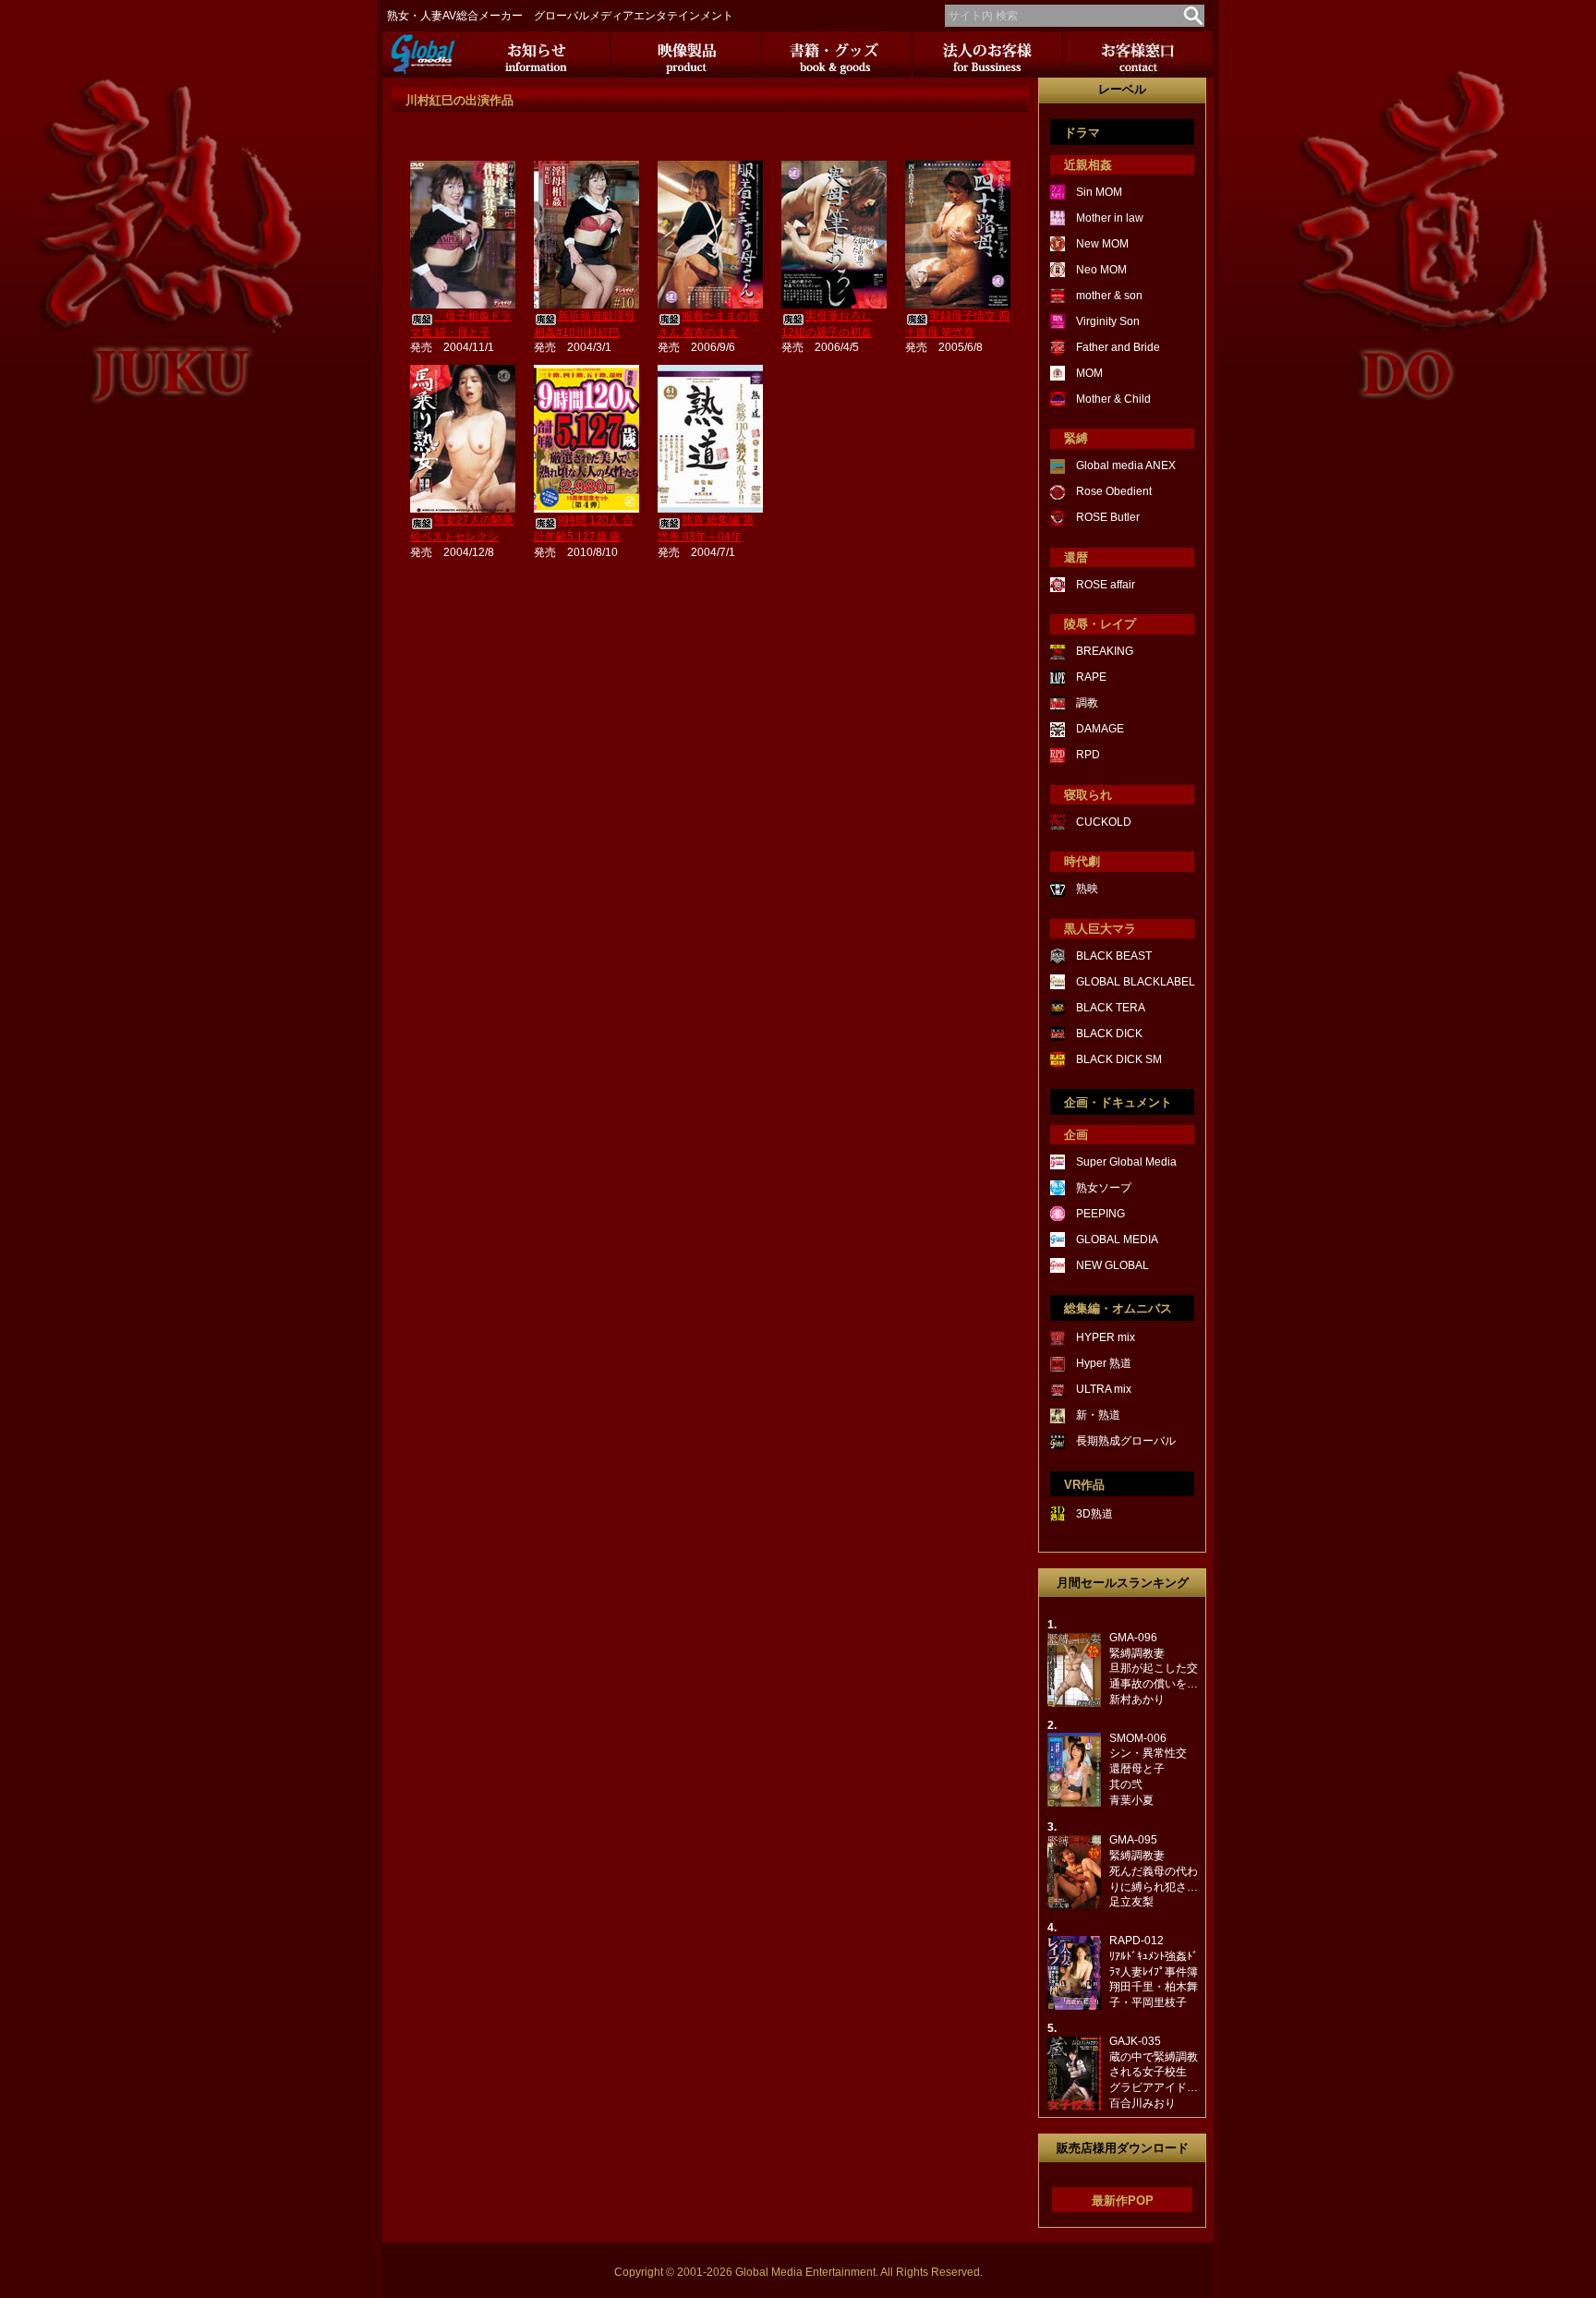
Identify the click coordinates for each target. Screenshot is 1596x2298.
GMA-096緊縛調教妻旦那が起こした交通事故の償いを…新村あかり (1154, 1669)
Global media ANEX (1126, 466)
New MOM (1102, 244)
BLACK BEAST (1114, 956)
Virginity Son (1108, 321)
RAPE (1091, 677)
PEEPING (1100, 1214)
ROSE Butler (1108, 517)
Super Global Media (1126, 1162)
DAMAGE (1100, 729)
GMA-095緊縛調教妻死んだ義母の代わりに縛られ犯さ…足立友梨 (1154, 1871)
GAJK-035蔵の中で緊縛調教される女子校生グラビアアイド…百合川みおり (1154, 2072)
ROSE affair (1106, 585)
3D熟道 (1094, 1514)
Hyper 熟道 (1104, 1363)
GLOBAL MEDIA (1117, 1240)
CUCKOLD (1104, 822)
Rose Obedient (1114, 491)
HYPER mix (1106, 1337)
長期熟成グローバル (1126, 1441)
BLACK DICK (1109, 1034)
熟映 (1087, 889)
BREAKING (1105, 651)
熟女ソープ (1104, 1188)
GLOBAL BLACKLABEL (1136, 982)
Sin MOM (1099, 192)
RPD (1088, 755)
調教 (1087, 703)
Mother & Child (1113, 399)
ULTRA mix (1104, 1389)
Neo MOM (1101, 270)
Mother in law (1110, 218)
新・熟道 (1098, 1415)
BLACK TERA (1111, 1008)
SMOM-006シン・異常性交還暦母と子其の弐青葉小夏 (1148, 1769)
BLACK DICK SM (1119, 1059)
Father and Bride (1118, 347)
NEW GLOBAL (1112, 1265)
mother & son (1109, 296)
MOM (1089, 373)
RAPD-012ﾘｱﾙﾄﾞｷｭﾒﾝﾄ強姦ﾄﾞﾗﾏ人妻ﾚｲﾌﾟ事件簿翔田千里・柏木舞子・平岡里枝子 (1154, 1971)
